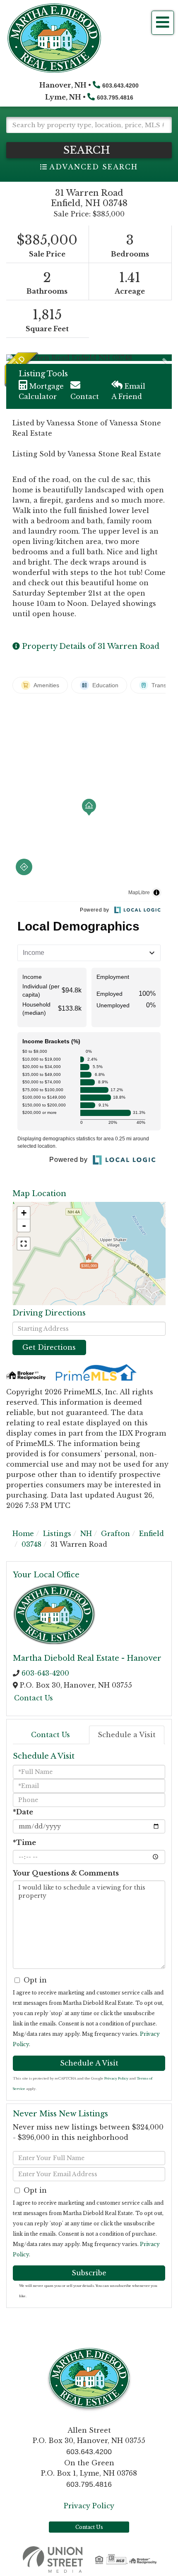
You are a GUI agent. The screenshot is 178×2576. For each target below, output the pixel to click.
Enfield (152, 1534)
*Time (24, 1842)
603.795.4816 (115, 97)
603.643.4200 (120, 85)
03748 (31, 1544)
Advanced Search (93, 167)
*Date (23, 1812)
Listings (57, 1534)
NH (86, 1534)
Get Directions (49, 1347)
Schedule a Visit (127, 1735)
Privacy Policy (116, 2078)
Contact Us (34, 1698)
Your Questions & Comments (66, 1873)
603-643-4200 (45, 1673)
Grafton (115, 1534)
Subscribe (89, 2273)
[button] (89, 150)
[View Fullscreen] (24, 1244)
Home (23, 1534)
